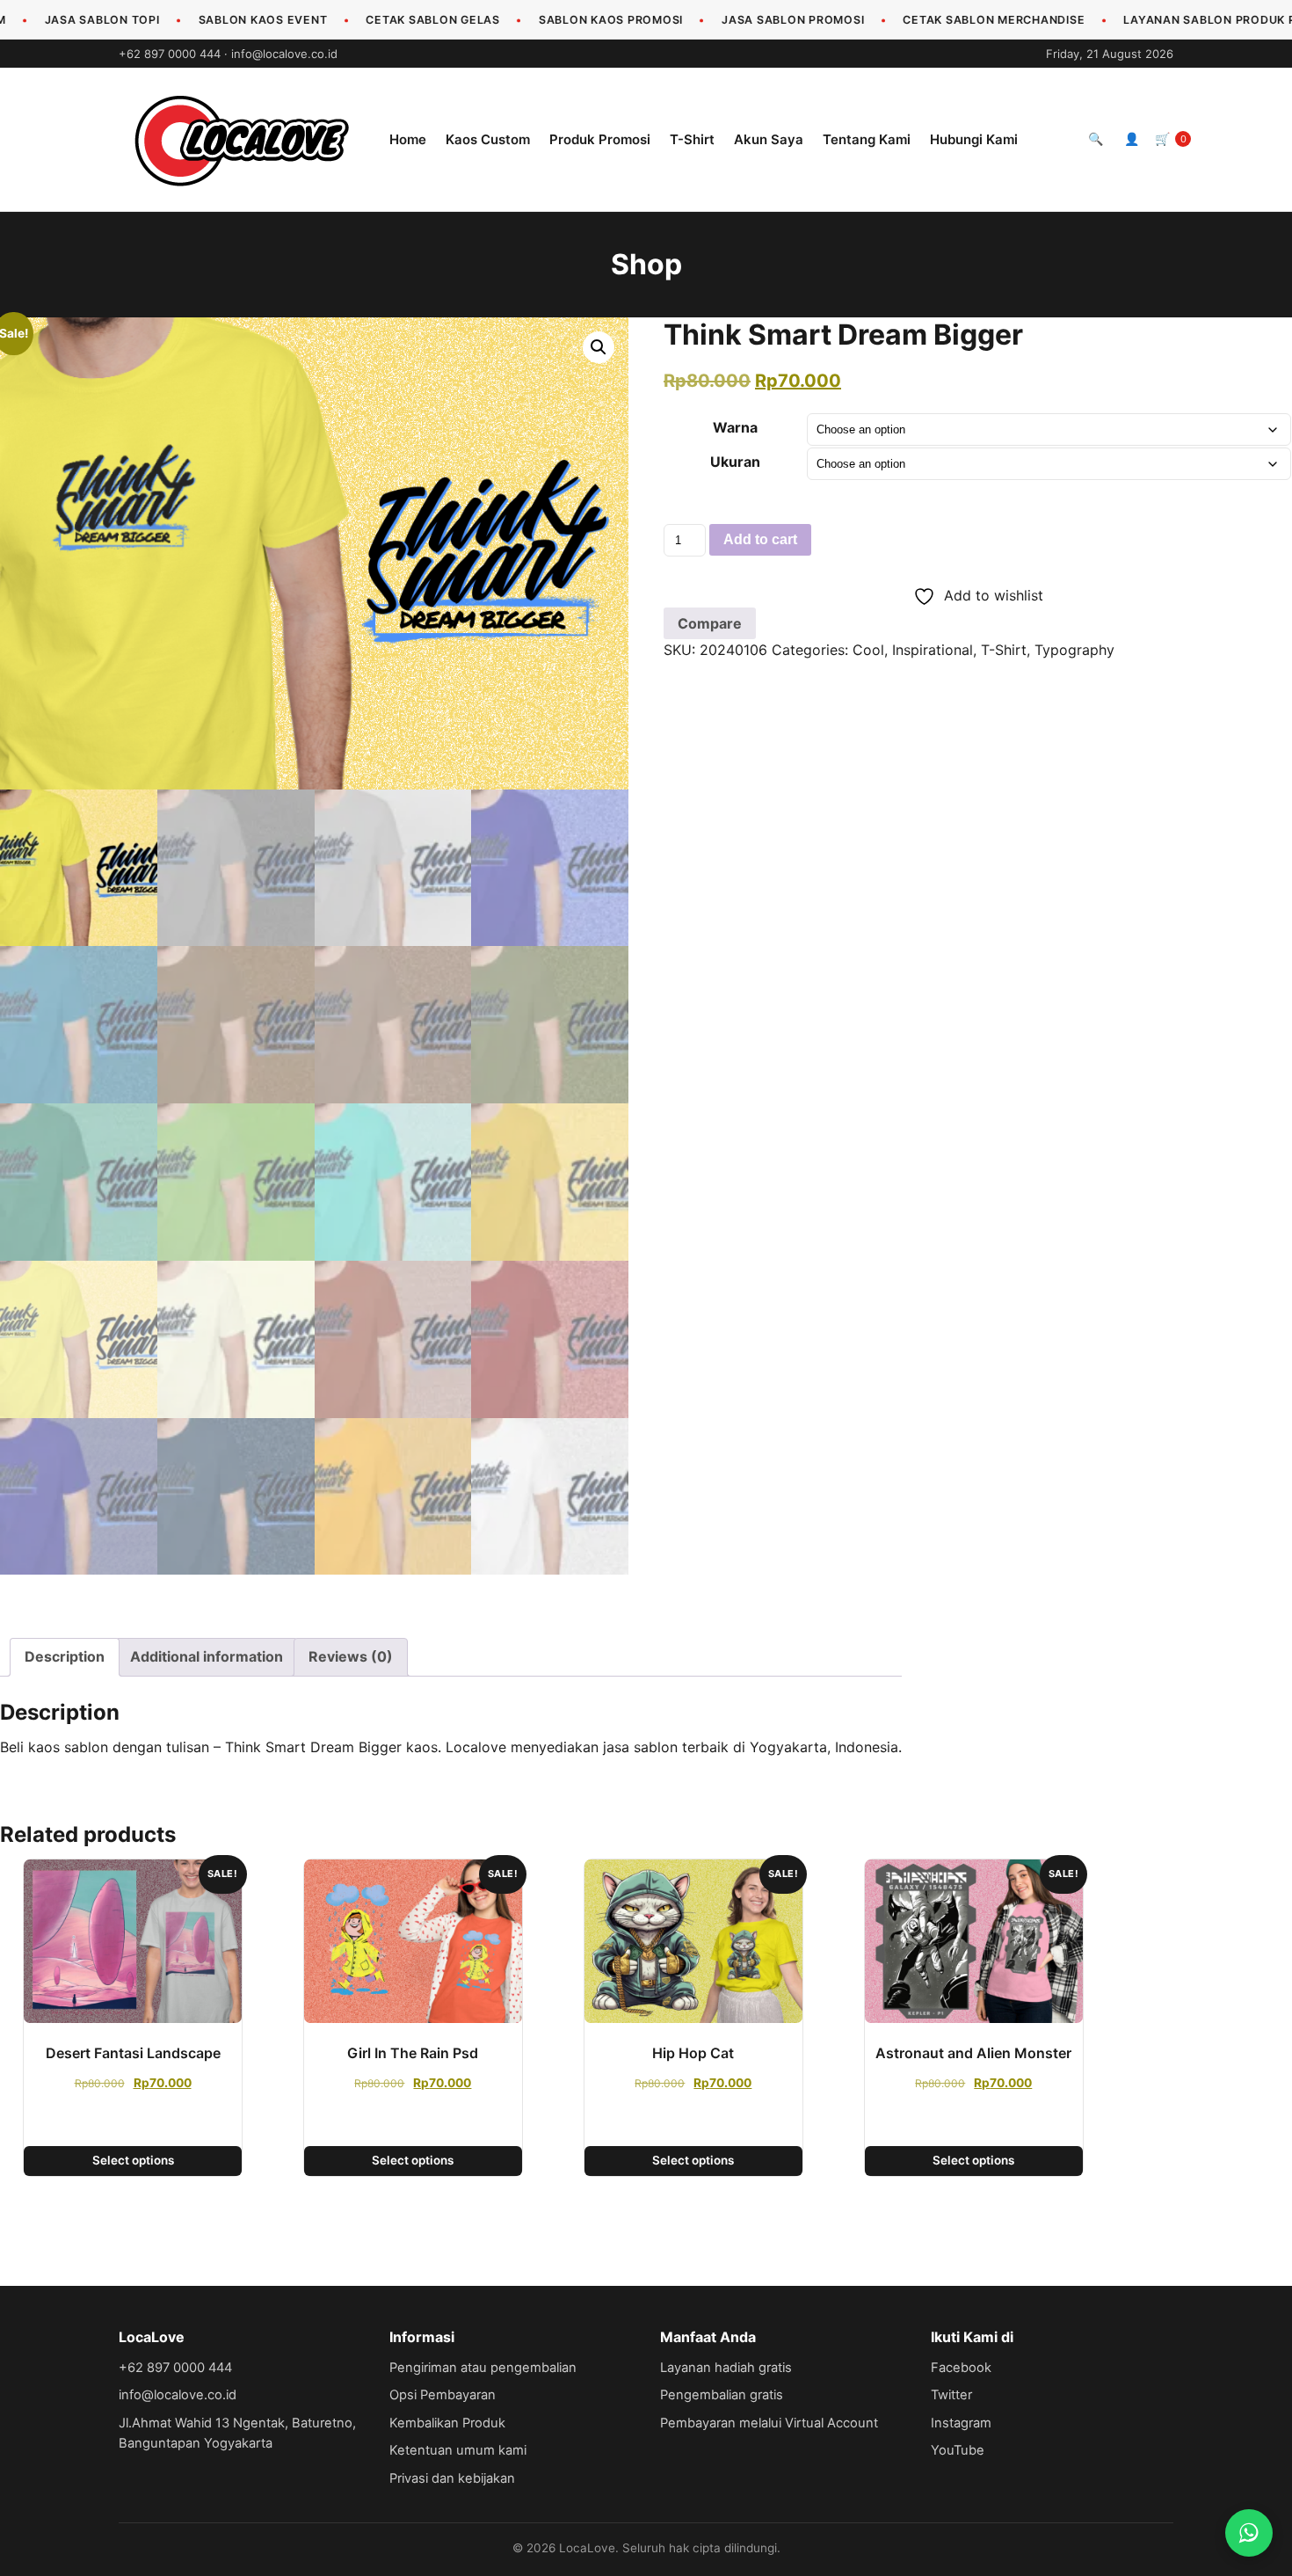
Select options (133, 2160)
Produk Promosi (600, 139)
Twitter (951, 2395)
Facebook (961, 2368)
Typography (1074, 650)
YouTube (958, 2450)
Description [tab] (65, 1656)
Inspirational (933, 650)
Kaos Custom (488, 139)
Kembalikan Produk (447, 2423)
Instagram (961, 2423)
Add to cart (760, 539)
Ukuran (735, 462)
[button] (599, 347)
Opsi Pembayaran (443, 2395)
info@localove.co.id (284, 54)
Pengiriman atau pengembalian (483, 2368)
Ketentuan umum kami (458, 2450)
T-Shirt (692, 139)
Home (408, 139)
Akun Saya (769, 139)
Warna (735, 427)
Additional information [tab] (207, 1656)
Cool (868, 650)
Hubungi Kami (974, 139)
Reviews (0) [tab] (351, 1656)
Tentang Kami (867, 139)
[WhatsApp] (1249, 2533)
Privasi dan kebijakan (452, 2478)
